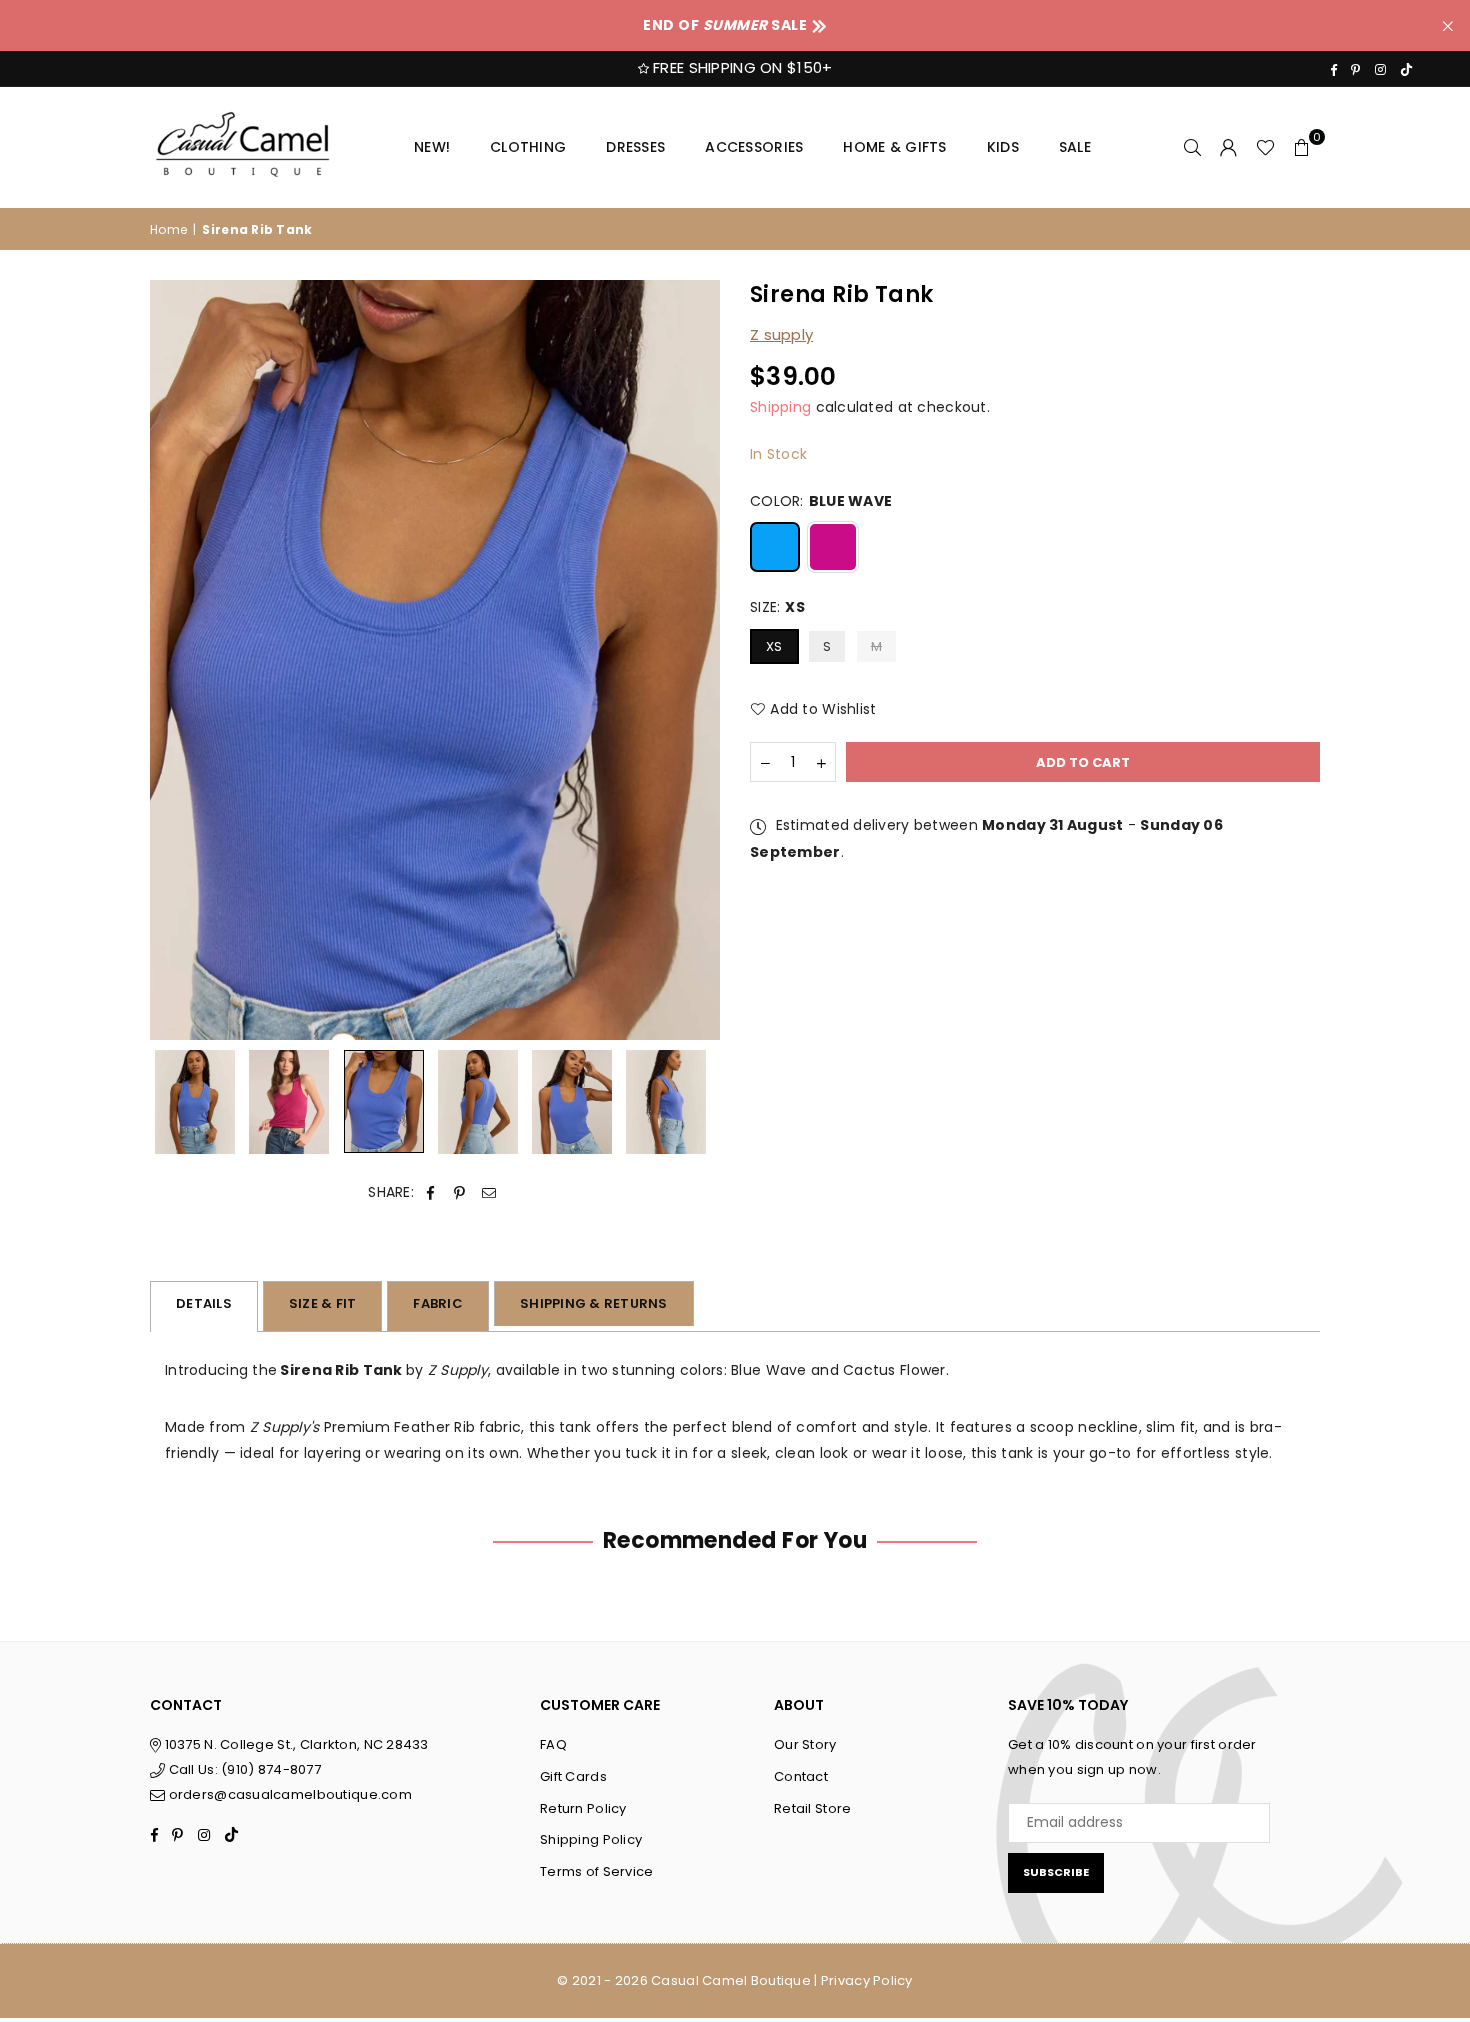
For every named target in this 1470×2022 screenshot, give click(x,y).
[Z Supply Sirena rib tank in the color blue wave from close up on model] (384, 1101)
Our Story (805, 1744)
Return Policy (583, 1808)
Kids (1003, 147)
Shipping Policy (591, 1839)
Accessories (754, 147)
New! (432, 147)
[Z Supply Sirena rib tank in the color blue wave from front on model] (195, 1102)
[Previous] (177, 660)
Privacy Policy (867, 1980)
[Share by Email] (489, 1192)
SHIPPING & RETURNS (594, 1303)
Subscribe (1056, 1872)
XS (774, 646)
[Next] (692, 660)
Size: (777, 607)
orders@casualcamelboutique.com (290, 1794)
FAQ (553, 1744)
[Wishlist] (1265, 147)
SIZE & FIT (323, 1303)
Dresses (635, 147)
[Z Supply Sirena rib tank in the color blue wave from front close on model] (572, 1102)
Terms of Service (596, 1871)
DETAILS (204, 1303)
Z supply (781, 334)
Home (168, 229)
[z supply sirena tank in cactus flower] (289, 1102)
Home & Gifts (894, 147)
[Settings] (1229, 147)
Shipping (780, 407)
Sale (1075, 147)
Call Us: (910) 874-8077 (243, 1769)
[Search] (1193, 147)
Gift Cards (573, 1776)
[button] (1302, 147)
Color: (821, 501)
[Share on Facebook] (430, 1192)
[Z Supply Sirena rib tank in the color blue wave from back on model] (478, 1102)
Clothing (528, 147)
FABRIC (438, 1303)
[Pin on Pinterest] (459, 1192)
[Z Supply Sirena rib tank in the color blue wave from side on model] (666, 1102)
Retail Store (812, 1808)
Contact (801, 1776)
